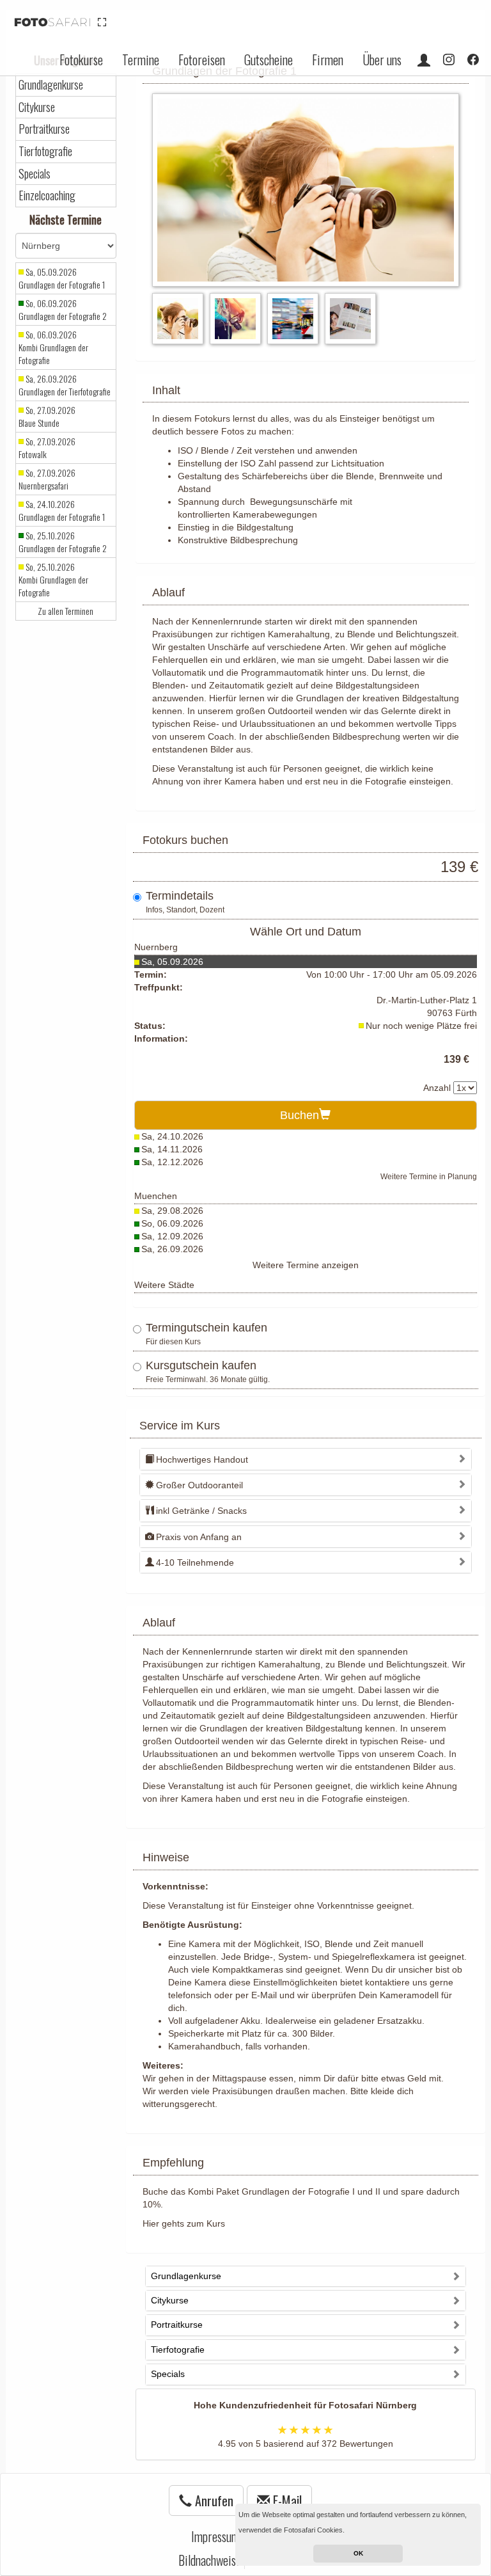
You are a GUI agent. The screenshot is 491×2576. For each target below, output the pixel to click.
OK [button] (358, 2553)
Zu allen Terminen (66, 611)
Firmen (328, 60)
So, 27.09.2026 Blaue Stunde (47, 417)
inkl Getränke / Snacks (201, 1511)
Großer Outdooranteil (199, 1485)
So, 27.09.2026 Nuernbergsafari (47, 479)
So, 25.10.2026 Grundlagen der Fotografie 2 (63, 542)
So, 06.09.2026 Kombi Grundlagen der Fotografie (53, 347)
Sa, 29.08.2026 (172, 1211)
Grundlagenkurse (51, 85)
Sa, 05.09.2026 (172, 962)
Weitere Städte (164, 1285)
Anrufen (213, 2500)
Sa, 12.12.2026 (172, 1162)
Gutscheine (269, 60)
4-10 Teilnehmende (195, 1562)
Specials (35, 174)
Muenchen (156, 1196)
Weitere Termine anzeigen (306, 1265)
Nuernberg (156, 947)
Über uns (382, 60)
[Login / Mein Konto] (424, 60)
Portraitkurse (44, 129)
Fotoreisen (202, 60)
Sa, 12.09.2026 (172, 1236)
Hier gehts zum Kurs (184, 2223)
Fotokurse (81, 60)
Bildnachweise (210, 2560)
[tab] (306, 1459)
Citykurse (37, 107)
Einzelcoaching (47, 195)
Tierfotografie (45, 151)
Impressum (215, 2536)
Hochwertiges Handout (202, 1459)
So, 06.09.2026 (172, 1223)
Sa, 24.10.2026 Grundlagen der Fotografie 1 (62, 511)
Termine (141, 60)
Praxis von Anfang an (199, 1537)
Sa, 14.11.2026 (172, 1149)
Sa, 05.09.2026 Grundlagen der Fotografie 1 (62, 278)
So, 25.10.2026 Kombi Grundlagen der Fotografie (53, 580)
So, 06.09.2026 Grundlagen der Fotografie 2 (63, 310)
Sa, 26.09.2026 (172, 1249)
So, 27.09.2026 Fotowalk (47, 448)
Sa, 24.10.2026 (172, 1136)
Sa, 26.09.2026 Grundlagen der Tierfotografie (65, 385)
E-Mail (286, 2500)
